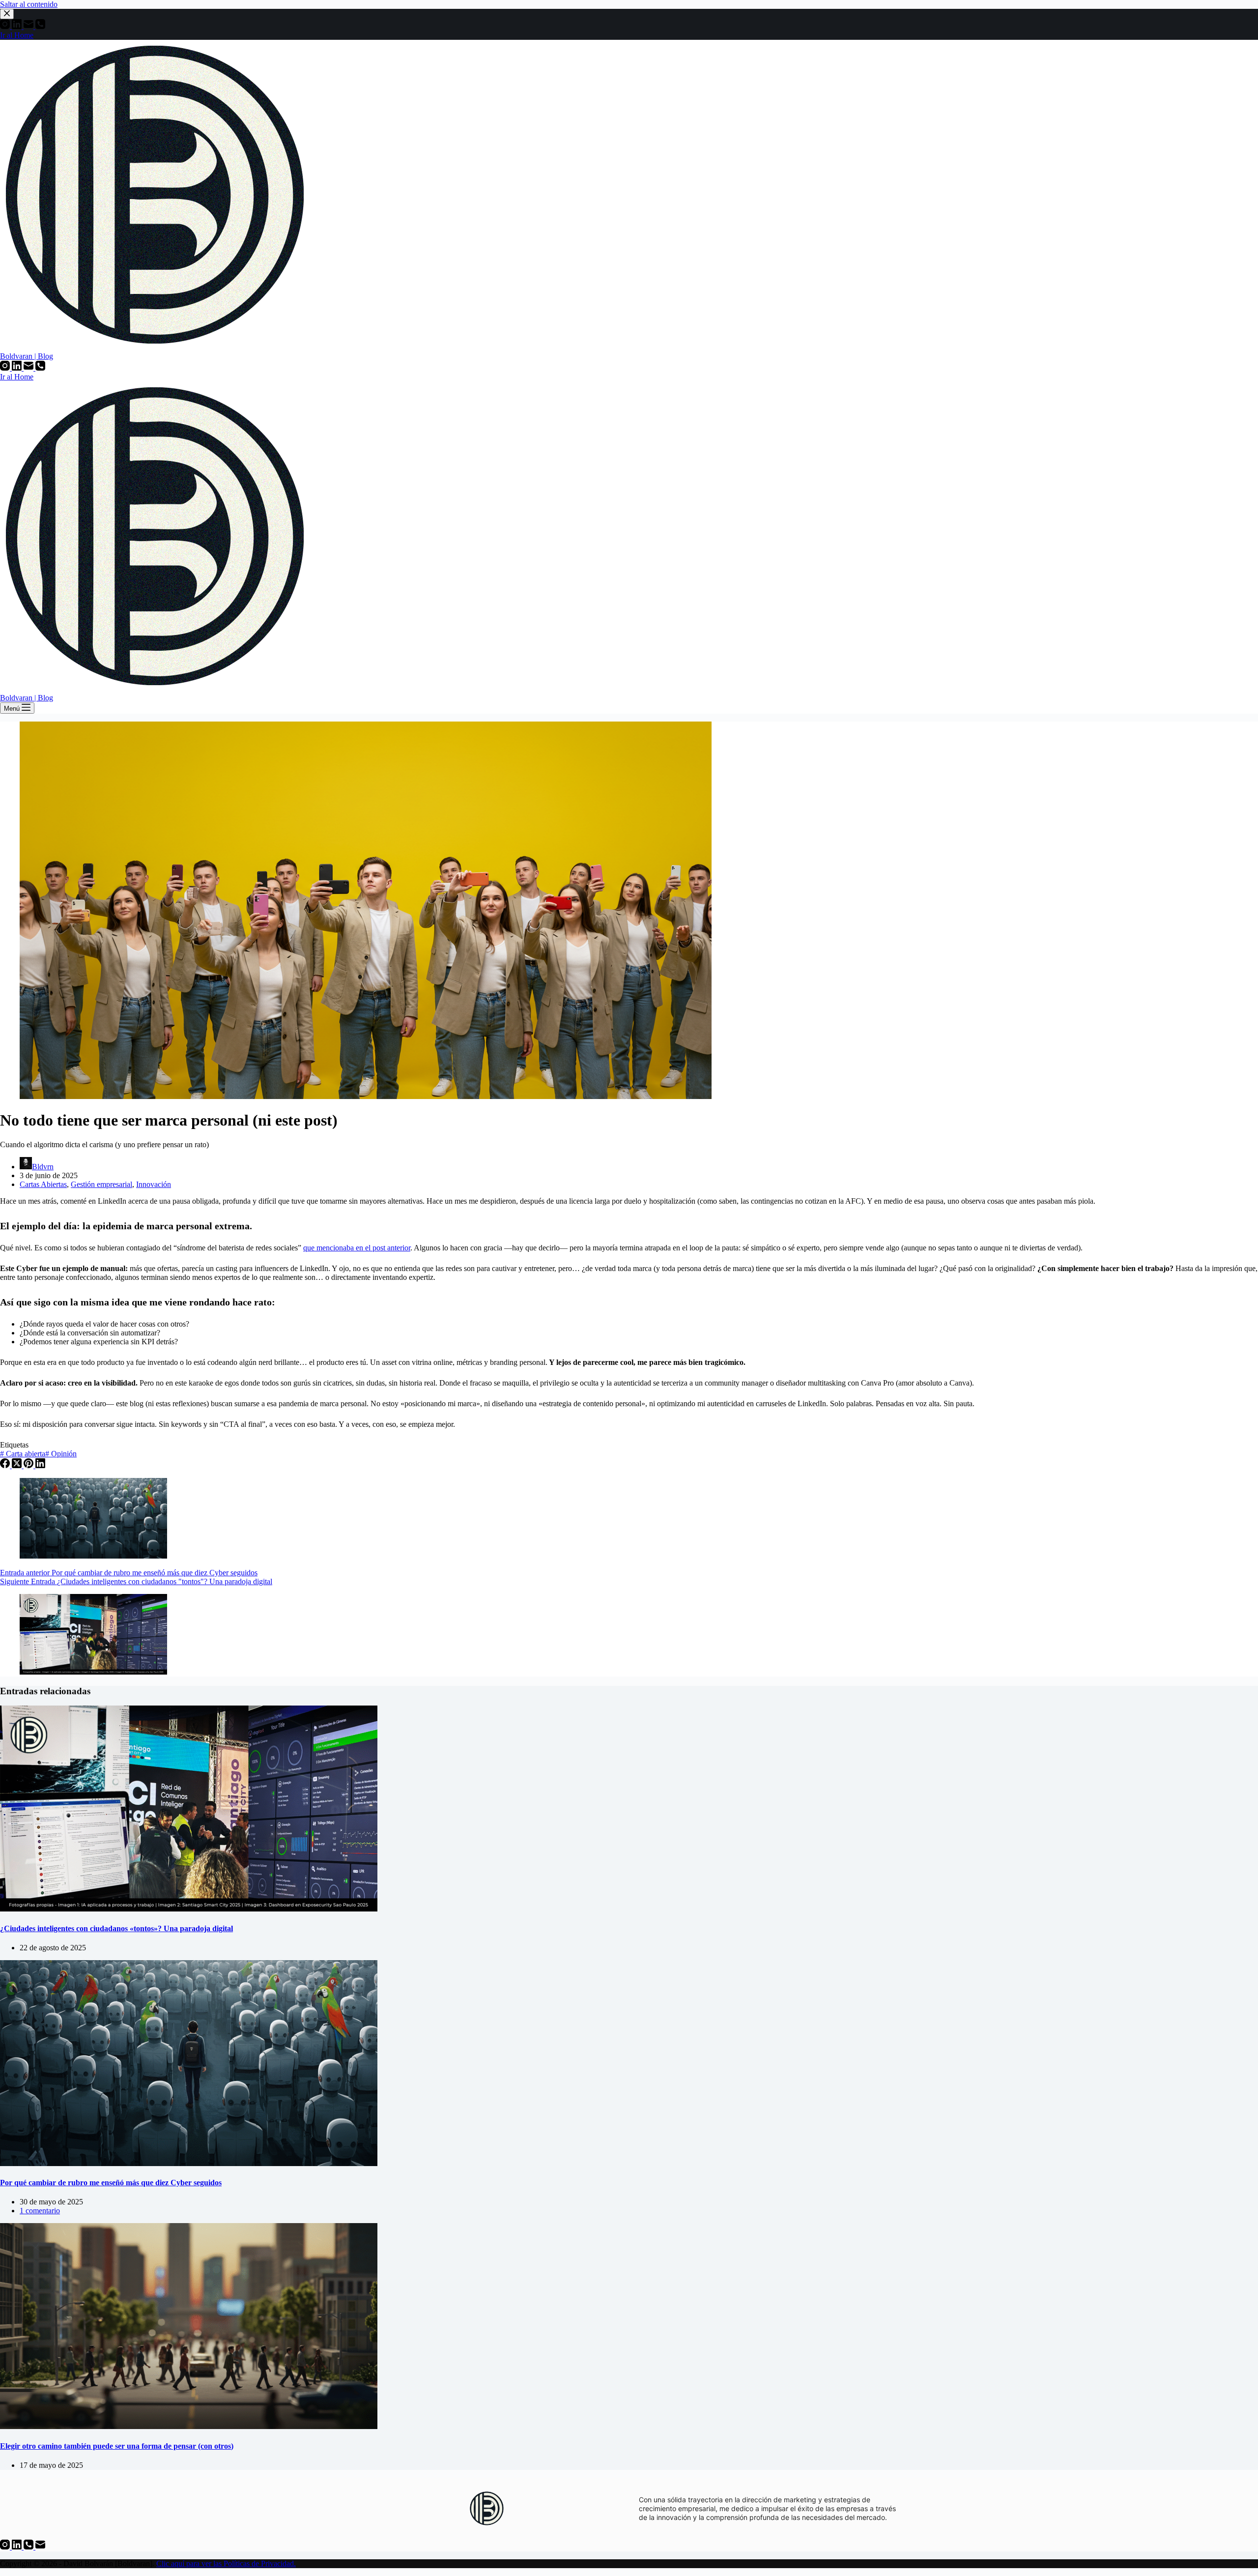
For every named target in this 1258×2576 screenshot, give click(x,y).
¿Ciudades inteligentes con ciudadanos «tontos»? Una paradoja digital (116, 1928)
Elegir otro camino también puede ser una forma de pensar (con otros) (117, 2446)
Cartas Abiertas (43, 1184)
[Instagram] (6, 368)
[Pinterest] (29, 1465)
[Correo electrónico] (29, 368)
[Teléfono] (40, 368)
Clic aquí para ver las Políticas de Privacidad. (226, 2563)
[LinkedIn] (18, 368)
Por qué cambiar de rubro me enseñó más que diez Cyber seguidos (111, 2183)
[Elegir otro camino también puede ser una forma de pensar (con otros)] (189, 2426)
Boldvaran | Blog (27, 356)
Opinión (61, 1454)
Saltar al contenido (29, 4)
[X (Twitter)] (18, 1465)
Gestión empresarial (101, 1184)
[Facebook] (6, 1465)
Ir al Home (17, 377)
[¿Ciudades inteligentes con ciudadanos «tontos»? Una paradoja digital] (189, 1909)
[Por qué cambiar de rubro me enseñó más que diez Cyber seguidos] (189, 2163)
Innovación (154, 1184)
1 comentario (40, 2211)
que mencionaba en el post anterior (357, 1248)
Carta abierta (23, 1454)
